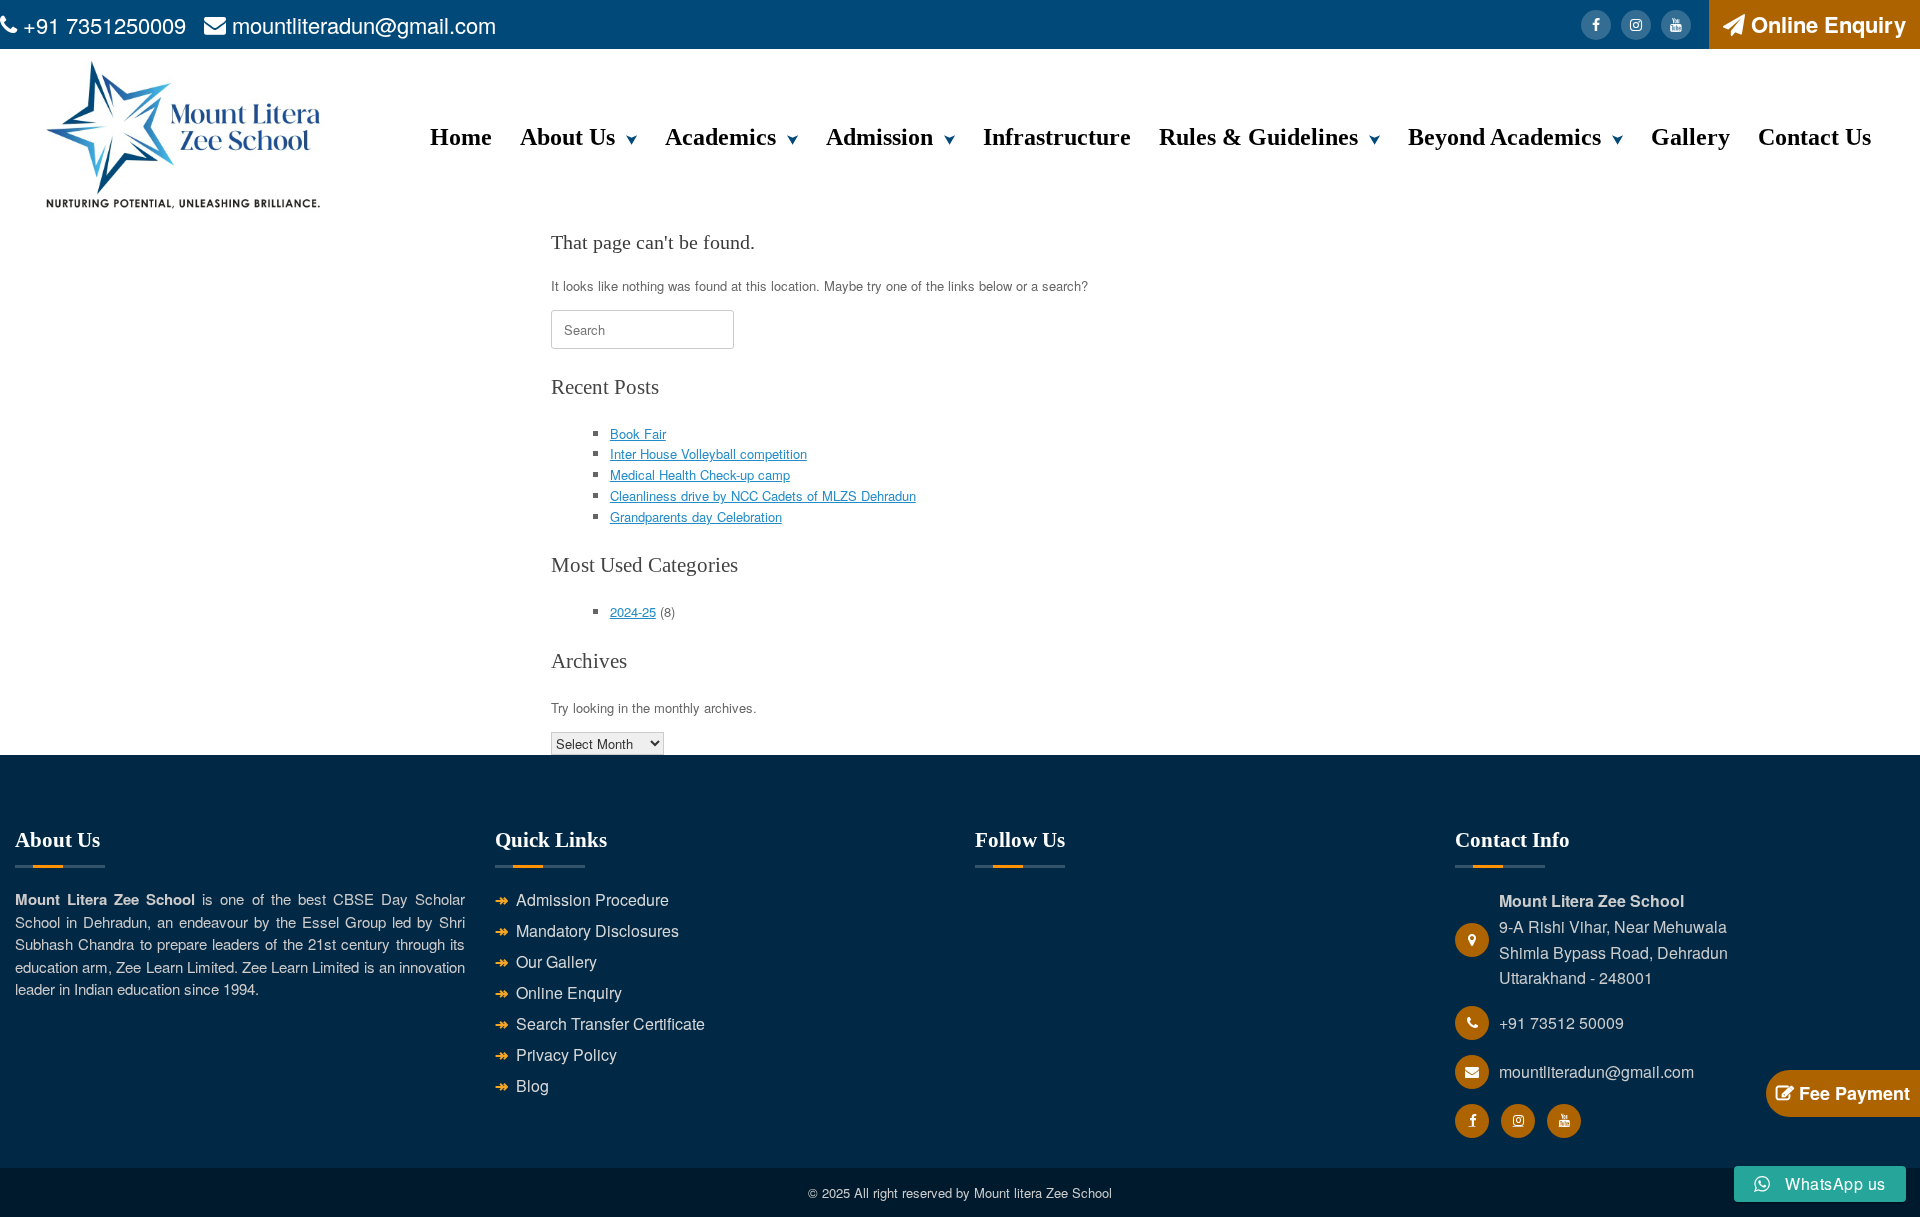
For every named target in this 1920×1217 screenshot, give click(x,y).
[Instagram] (1636, 25)
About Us (567, 137)
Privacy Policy (566, 1054)
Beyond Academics (1504, 137)
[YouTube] (1676, 25)
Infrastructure (1057, 137)
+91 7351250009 (104, 24)
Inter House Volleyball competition (708, 453)
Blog (532, 1085)
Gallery (1690, 137)
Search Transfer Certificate (610, 1023)
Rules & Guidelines (1258, 137)
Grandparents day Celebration (696, 516)
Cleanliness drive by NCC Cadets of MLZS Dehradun (763, 495)
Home (461, 137)
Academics (720, 137)
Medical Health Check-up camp (700, 474)
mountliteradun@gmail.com (364, 24)
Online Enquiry (1828, 24)
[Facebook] (1596, 25)
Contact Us (1814, 137)
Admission (879, 137)
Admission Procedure (592, 899)
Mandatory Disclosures (597, 930)
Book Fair (638, 433)
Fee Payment (1852, 1093)
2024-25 (633, 611)
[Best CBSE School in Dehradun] (183, 139)
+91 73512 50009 (1561, 1022)
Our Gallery (556, 961)
